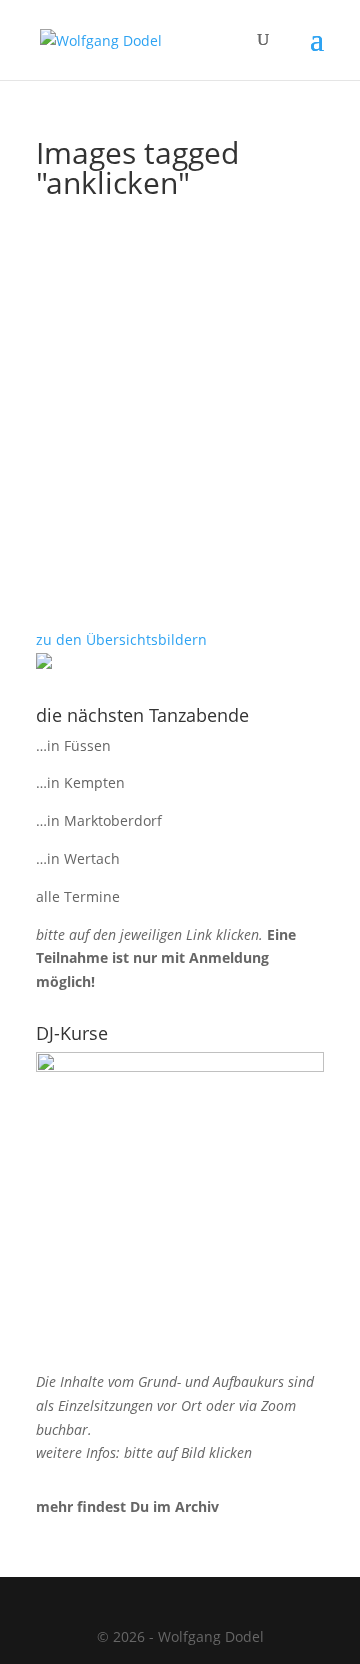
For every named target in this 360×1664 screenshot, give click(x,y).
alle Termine (78, 896)
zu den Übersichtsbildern (121, 639)
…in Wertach (78, 858)
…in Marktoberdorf (99, 820)
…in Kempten (80, 782)
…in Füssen (73, 745)
